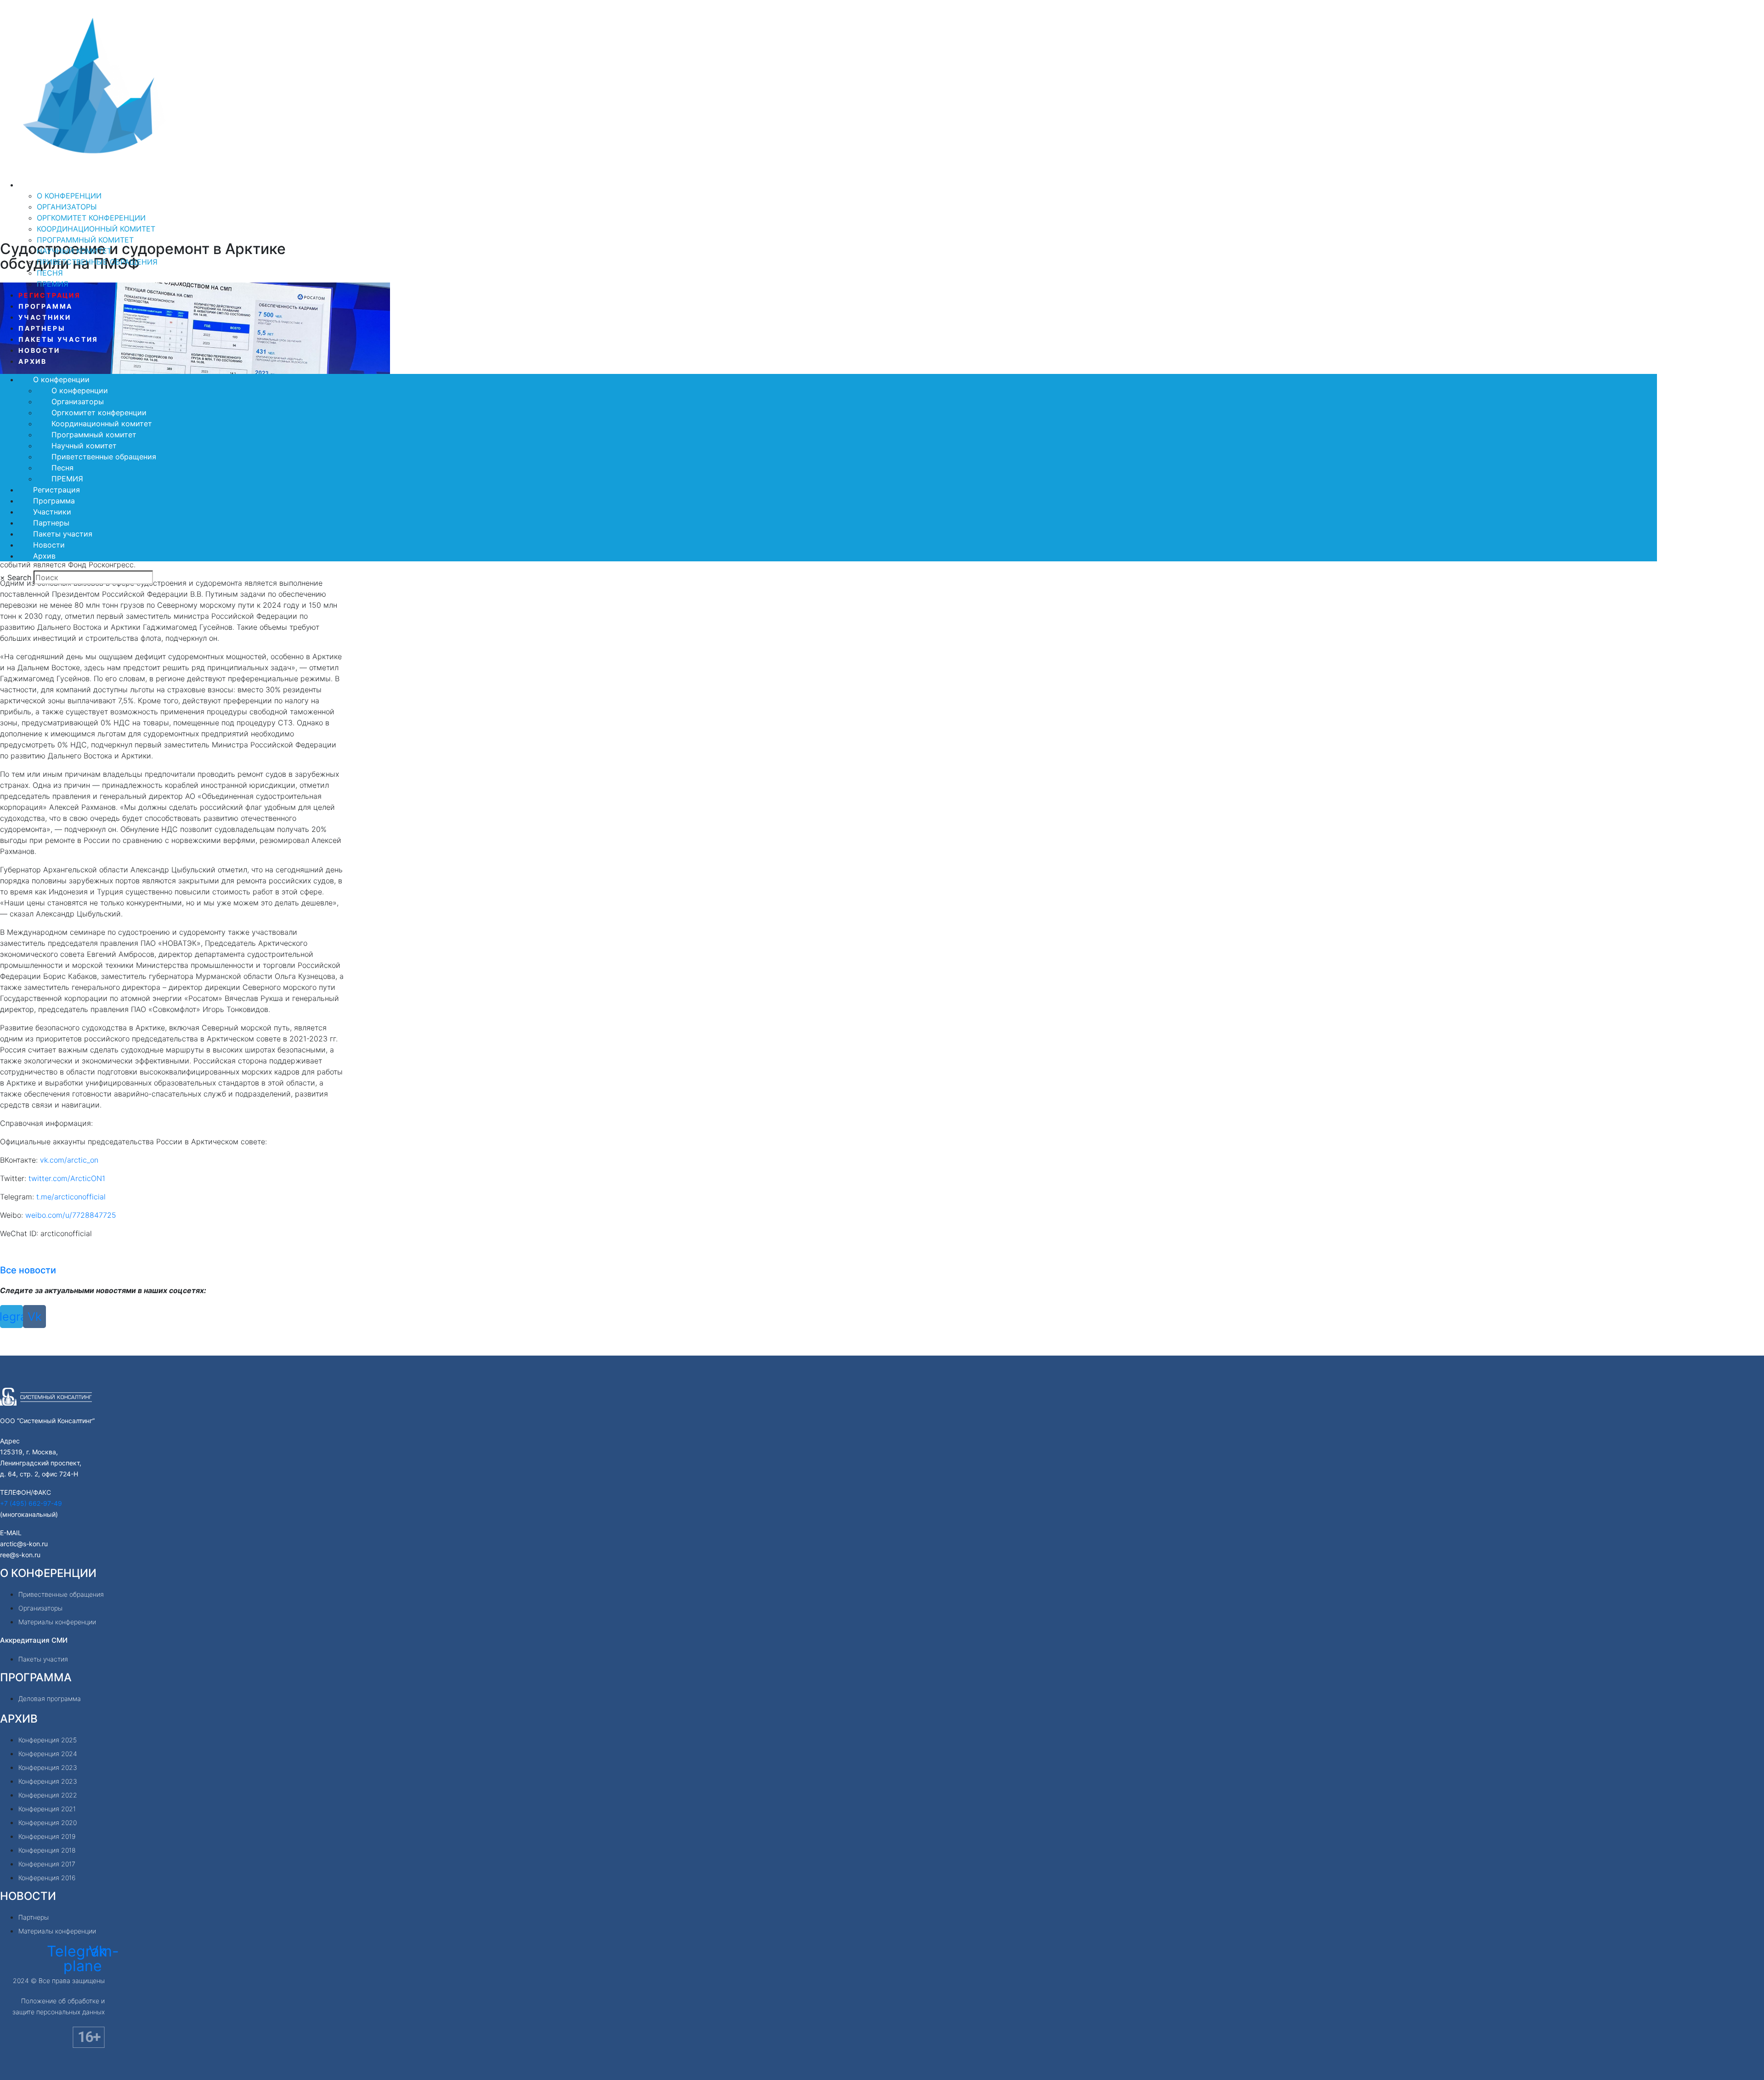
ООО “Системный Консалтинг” (47, 1421)
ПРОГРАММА (36, 1677)
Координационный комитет (96, 229)
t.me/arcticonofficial (71, 1197)
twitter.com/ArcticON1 (67, 1178)
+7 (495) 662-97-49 (31, 1503)
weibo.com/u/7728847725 (71, 1215)
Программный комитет (85, 240)
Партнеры (42, 328)
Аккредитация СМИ (34, 1640)
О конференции (55, 185)
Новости (39, 350)
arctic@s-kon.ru (24, 1544)
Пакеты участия (58, 339)
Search (19, 577)
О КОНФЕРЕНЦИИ (48, 1573)
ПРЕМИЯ (53, 284)
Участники (45, 317)
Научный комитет (74, 251)
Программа (45, 306)
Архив (33, 361)
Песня (50, 273)
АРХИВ (19, 1719)
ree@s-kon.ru (20, 1555)
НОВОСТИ (28, 1896)
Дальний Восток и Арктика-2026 (131, 172)
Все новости (28, 1270)
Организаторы (67, 207)
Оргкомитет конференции (91, 218)
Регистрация (50, 295)
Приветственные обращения (97, 262)
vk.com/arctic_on (69, 1160)
